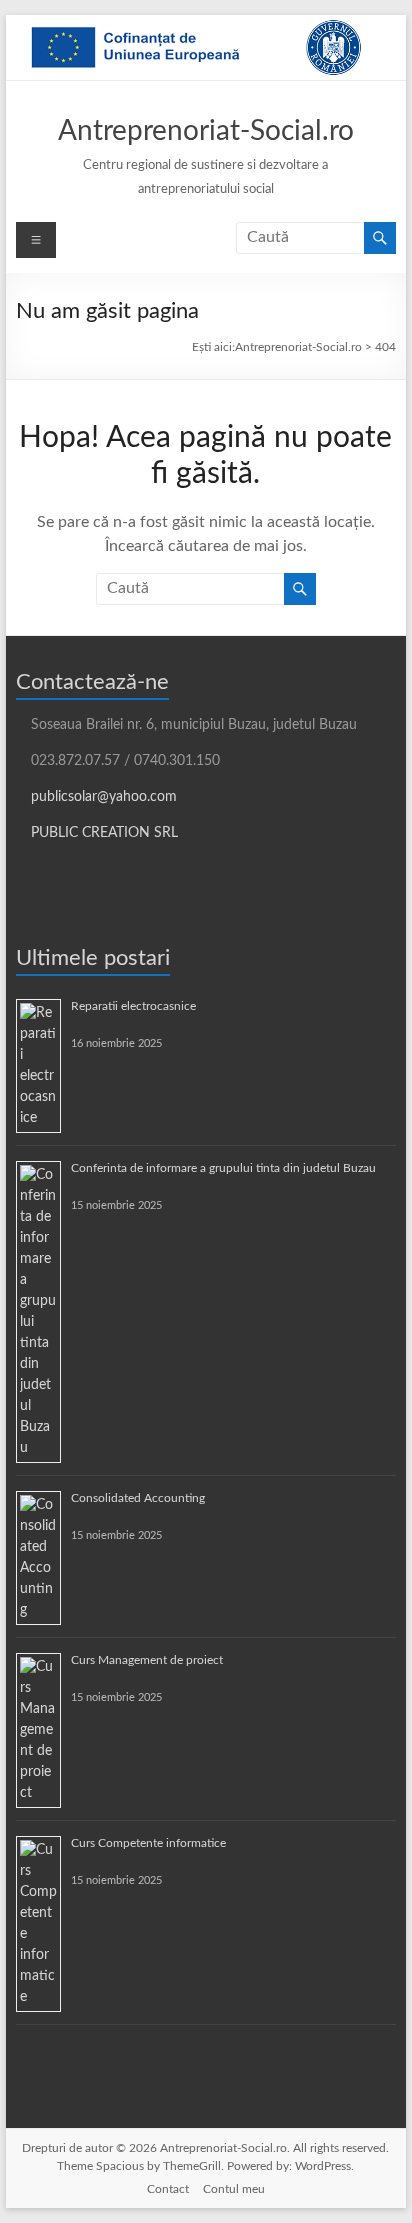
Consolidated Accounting (138, 1498)
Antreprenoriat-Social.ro (206, 131)
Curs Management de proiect (147, 1660)
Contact (168, 2189)
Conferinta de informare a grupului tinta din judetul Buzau (223, 1168)
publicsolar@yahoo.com (104, 797)
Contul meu (234, 2189)
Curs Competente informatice (148, 1843)
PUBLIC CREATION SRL (104, 833)
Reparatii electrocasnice (133, 1006)
